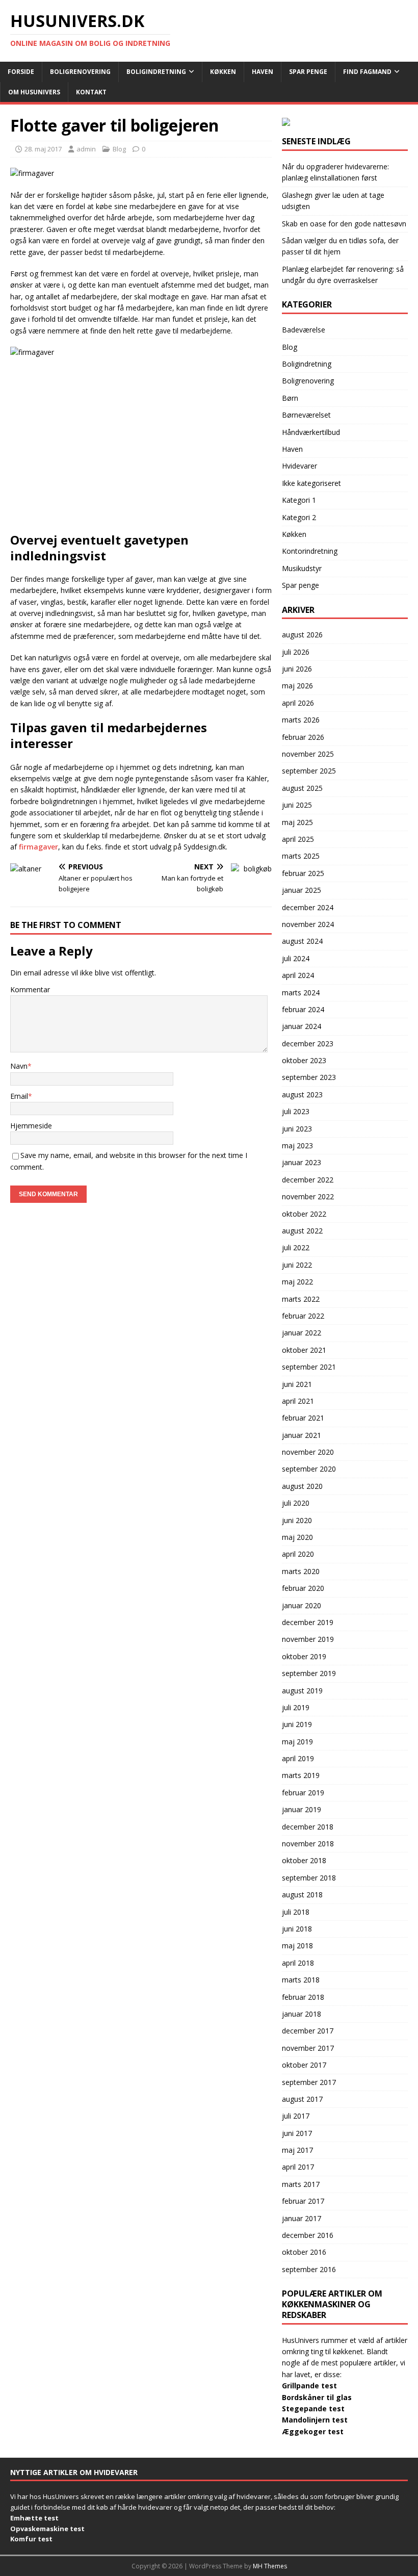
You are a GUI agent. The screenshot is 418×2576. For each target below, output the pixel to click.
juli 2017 (296, 2116)
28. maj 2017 (43, 149)
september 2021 (309, 1367)
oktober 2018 (304, 1860)
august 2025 (302, 788)
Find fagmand (367, 72)
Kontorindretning (310, 551)
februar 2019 (303, 1793)
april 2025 (298, 839)
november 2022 (308, 1196)
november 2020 (308, 1452)
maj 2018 (297, 1946)
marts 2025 (301, 856)
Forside (21, 72)
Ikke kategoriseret (311, 483)
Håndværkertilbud (311, 432)
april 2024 (298, 975)
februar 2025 (303, 873)
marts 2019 (301, 1775)
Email (19, 1096)
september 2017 (309, 2082)
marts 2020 (301, 1571)
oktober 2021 (304, 1350)
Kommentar (30, 989)
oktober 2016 (304, 2252)
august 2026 (302, 635)
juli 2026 (296, 652)
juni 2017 (297, 2133)
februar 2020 (303, 1588)
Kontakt (91, 92)
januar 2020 (302, 1605)
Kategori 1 (299, 500)
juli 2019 (296, 1707)
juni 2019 (297, 1724)
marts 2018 (301, 1980)
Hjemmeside (31, 1126)
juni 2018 (297, 1929)
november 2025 (308, 754)
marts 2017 (301, 2184)
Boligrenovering (80, 72)
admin (86, 149)
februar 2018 (303, 1997)
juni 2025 (297, 805)
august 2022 (302, 1231)
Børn (290, 398)
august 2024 (302, 941)
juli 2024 (296, 958)
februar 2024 (303, 1009)
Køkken (223, 72)
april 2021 (298, 1401)
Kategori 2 (299, 517)
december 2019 (308, 1622)
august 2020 (302, 1486)
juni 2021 (297, 1384)
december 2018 (308, 1827)
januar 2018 (302, 2014)
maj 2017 (297, 2150)
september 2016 (309, 2269)
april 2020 (298, 1554)
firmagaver (38, 847)
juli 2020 (296, 1503)
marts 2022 (301, 1299)
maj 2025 (297, 822)
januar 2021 (302, 1435)
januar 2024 (302, 1026)
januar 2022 (302, 1333)
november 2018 (308, 1844)
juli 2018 (296, 1912)
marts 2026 (301, 720)
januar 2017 (302, 2218)
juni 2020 (297, 1520)
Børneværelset (306, 415)
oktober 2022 (304, 1214)
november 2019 (308, 1639)
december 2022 (308, 1180)
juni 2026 (297, 669)
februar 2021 (303, 1418)
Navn (19, 1066)
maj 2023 (297, 1145)
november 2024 (308, 924)
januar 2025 (302, 890)
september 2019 (309, 1673)
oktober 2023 (304, 1060)
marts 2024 (301, 993)
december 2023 (308, 1044)
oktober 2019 (304, 1656)
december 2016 (308, 2235)
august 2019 (302, 1691)
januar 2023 (302, 1162)
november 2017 (308, 2048)
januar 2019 (302, 1809)
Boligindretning (156, 72)
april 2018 (298, 1963)
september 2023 (309, 1077)
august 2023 (302, 1094)
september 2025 (309, 771)
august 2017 (302, 2099)
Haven (263, 72)
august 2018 (302, 1895)
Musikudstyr (302, 568)
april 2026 (298, 703)
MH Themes (270, 2566)
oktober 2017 (304, 2065)
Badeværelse (304, 330)
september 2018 (309, 1878)
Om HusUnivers (34, 92)
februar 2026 (303, 737)
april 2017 (298, 2167)
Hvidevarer (299, 466)
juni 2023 (297, 1129)
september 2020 (309, 1469)
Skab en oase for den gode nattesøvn (344, 224)
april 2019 (298, 1758)
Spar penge (308, 72)
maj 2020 (297, 1537)
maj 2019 (297, 1742)
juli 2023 (296, 1111)
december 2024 (308, 907)
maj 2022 (297, 1282)
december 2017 (308, 2031)
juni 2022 (297, 1265)
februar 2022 (303, 1316)
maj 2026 (297, 686)
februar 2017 (303, 2201)
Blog (119, 149)
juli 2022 (296, 1247)
